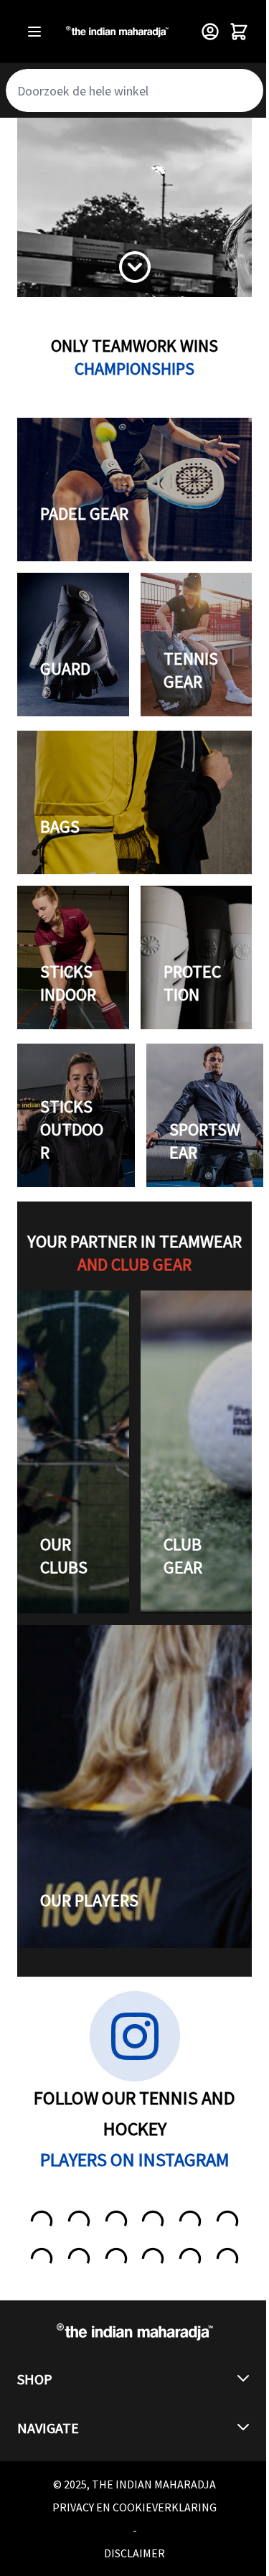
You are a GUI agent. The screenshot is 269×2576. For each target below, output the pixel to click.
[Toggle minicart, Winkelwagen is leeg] (239, 32)
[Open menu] (34, 32)
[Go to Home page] (117, 32)
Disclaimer (134, 2553)
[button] (134, 2379)
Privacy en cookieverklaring (134, 2507)
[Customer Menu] (210, 32)
